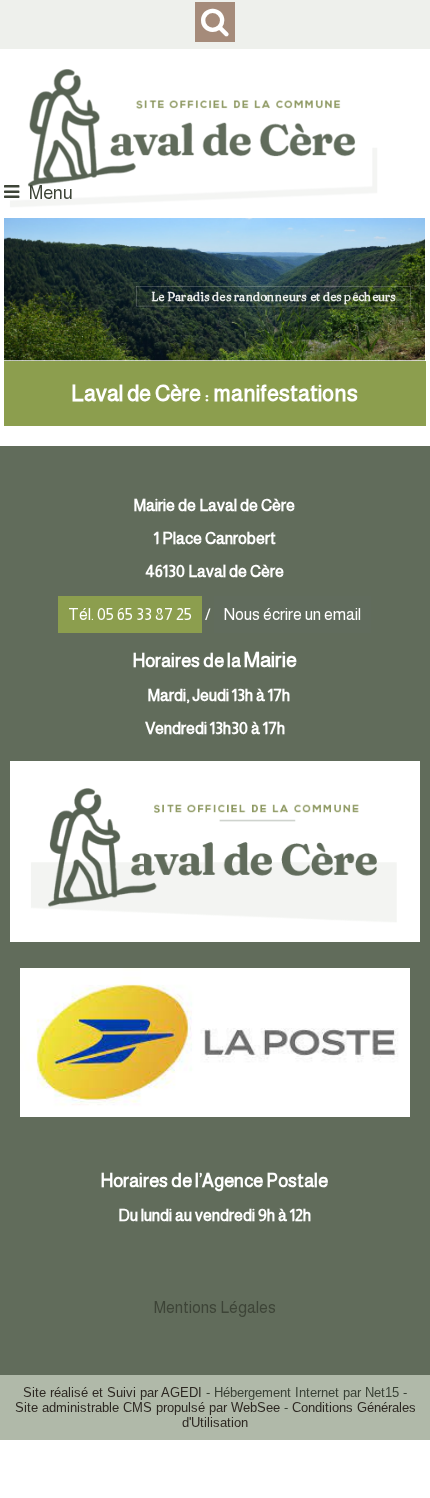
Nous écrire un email (292, 614)
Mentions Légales (215, 1307)
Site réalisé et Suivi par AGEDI (112, 1392)
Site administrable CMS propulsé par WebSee (147, 1407)
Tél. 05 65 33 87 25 (130, 614)
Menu (51, 193)
